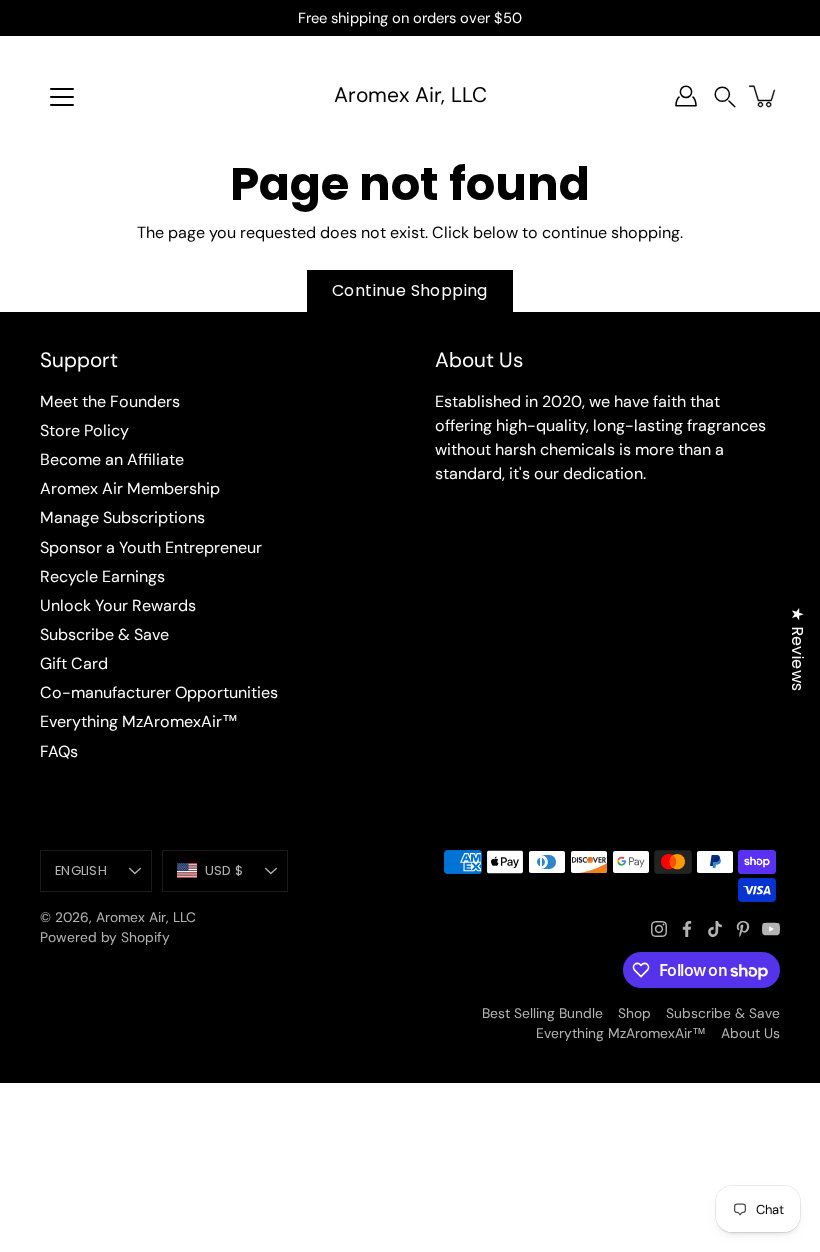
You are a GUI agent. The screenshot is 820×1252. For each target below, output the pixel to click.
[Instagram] (659, 929)
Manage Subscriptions (122, 517)
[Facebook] (687, 929)
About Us (750, 1033)
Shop (634, 1013)
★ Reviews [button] (797, 649)
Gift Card (74, 663)
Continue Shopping (410, 290)
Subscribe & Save (104, 634)
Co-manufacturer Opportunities (159, 692)
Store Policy (84, 430)
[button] (725, 96)
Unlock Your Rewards (118, 605)
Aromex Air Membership (130, 488)
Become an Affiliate (112, 459)
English (81, 870)
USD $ (224, 870)
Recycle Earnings (102, 576)
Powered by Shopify (105, 937)
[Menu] (62, 97)
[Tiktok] (715, 929)
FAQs (59, 751)
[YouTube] (771, 929)
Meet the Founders (110, 401)
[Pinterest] (743, 929)
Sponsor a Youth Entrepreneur (151, 547)
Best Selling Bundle (542, 1013)
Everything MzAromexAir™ (139, 721)
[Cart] (764, 96)
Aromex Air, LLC (410, 95)
